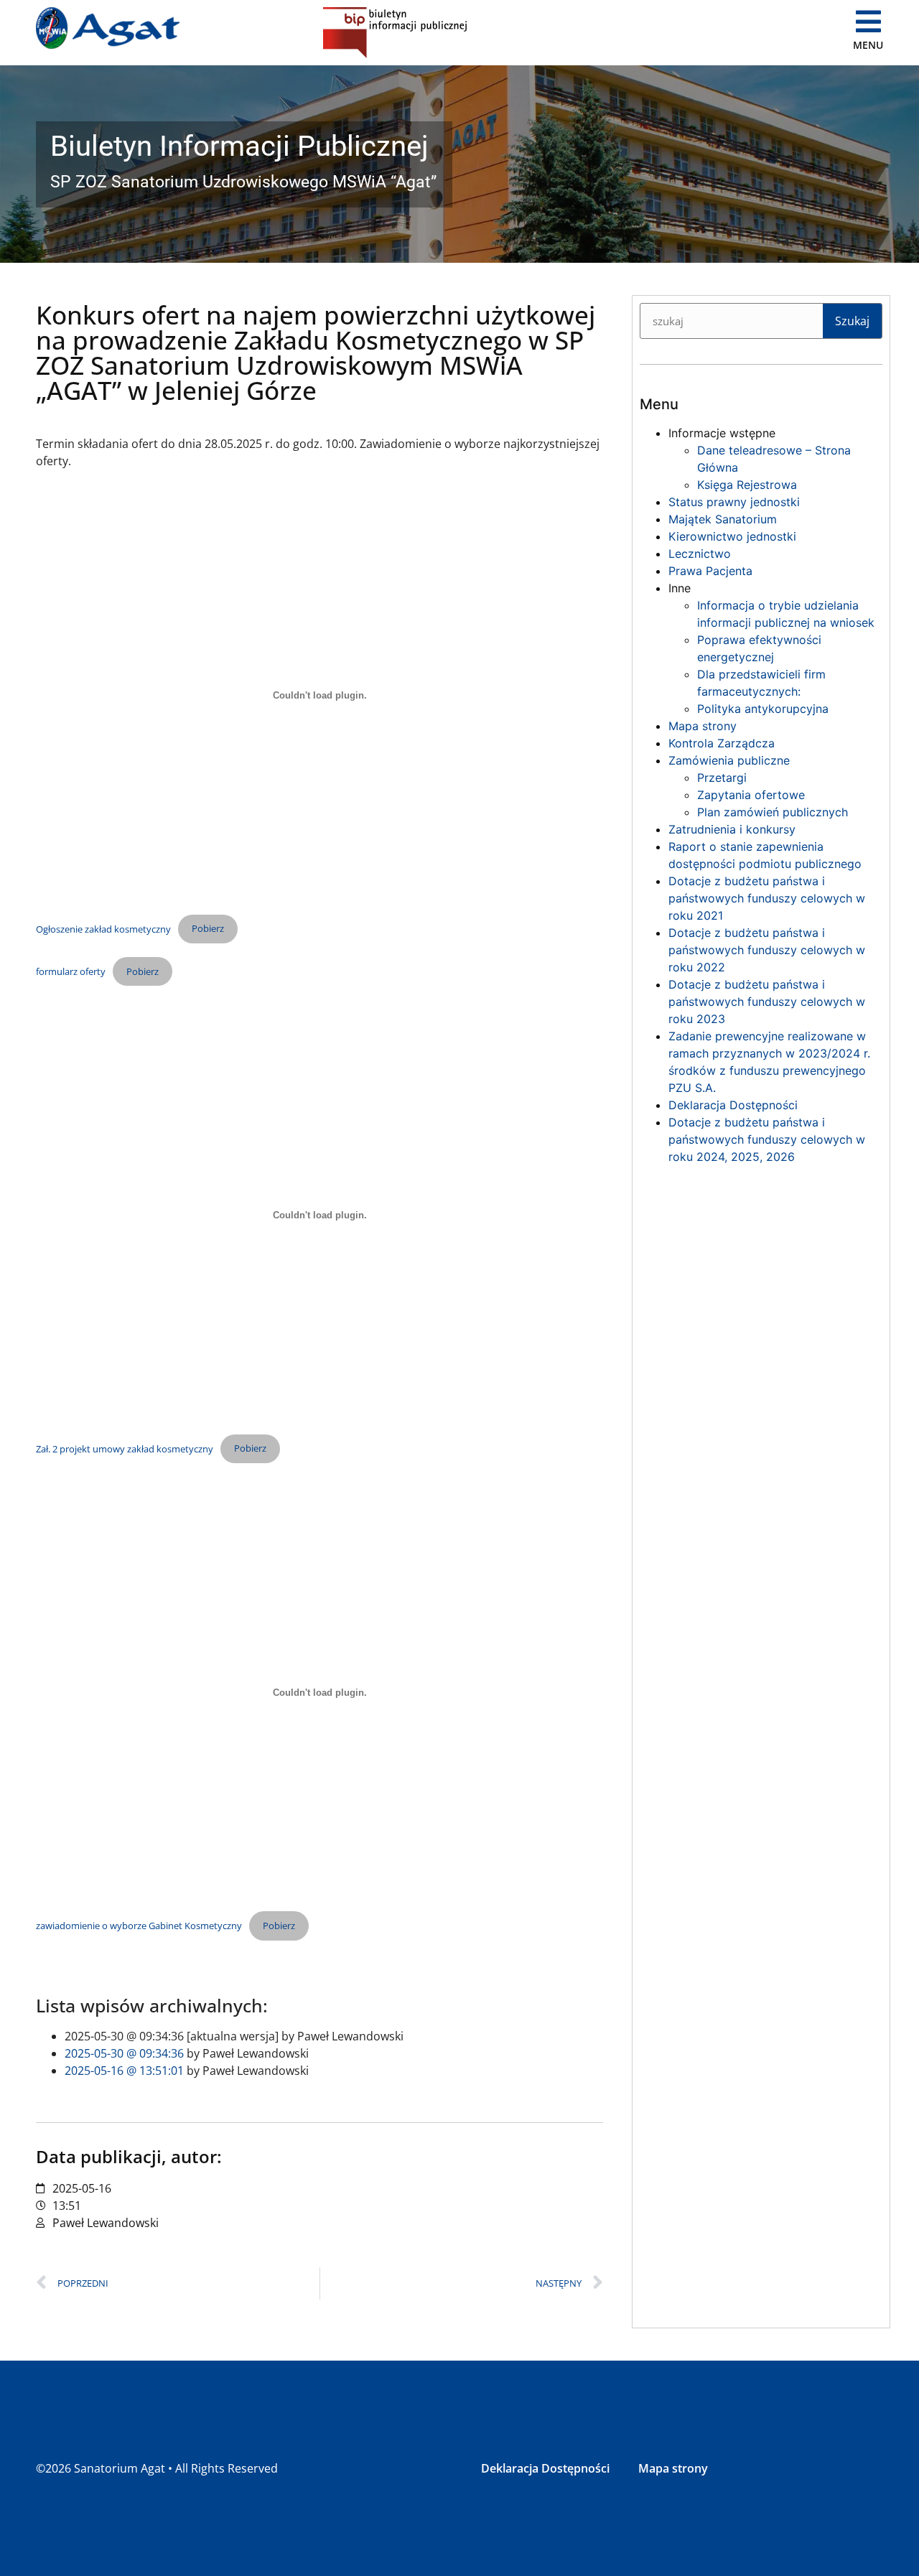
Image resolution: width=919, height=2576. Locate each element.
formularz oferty (71, 971)
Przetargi (722, 778)
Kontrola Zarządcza (722, 743)
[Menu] (869, 22)
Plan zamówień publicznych (773, 812)
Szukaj (852, 321)
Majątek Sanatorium (723, 519)
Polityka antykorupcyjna (763, 709)
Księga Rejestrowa (747, 485)
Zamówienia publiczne (729, 760)
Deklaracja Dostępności (733, 1105)
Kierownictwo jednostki (732, 536)
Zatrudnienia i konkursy (732, 829)
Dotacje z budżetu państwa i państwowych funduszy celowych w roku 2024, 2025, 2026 (767, 1139)
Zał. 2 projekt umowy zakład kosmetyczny (125, 1448)
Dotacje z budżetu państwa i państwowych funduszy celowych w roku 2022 (767, 950)
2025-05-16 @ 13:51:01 (124, 2071)
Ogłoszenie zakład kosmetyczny (103, 928)
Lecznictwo (700, 554)
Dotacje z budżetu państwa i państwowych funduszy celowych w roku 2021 (767, 898)
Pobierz (208, 928)
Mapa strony (703, 726)
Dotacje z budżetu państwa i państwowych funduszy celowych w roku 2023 (767, 1002)
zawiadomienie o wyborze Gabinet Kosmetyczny (139, 1926)
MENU (868, 45)
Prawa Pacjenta (710, 571)
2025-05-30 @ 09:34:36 (124, 2053)
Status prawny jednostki (734, 502)
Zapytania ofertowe (751, 795)
